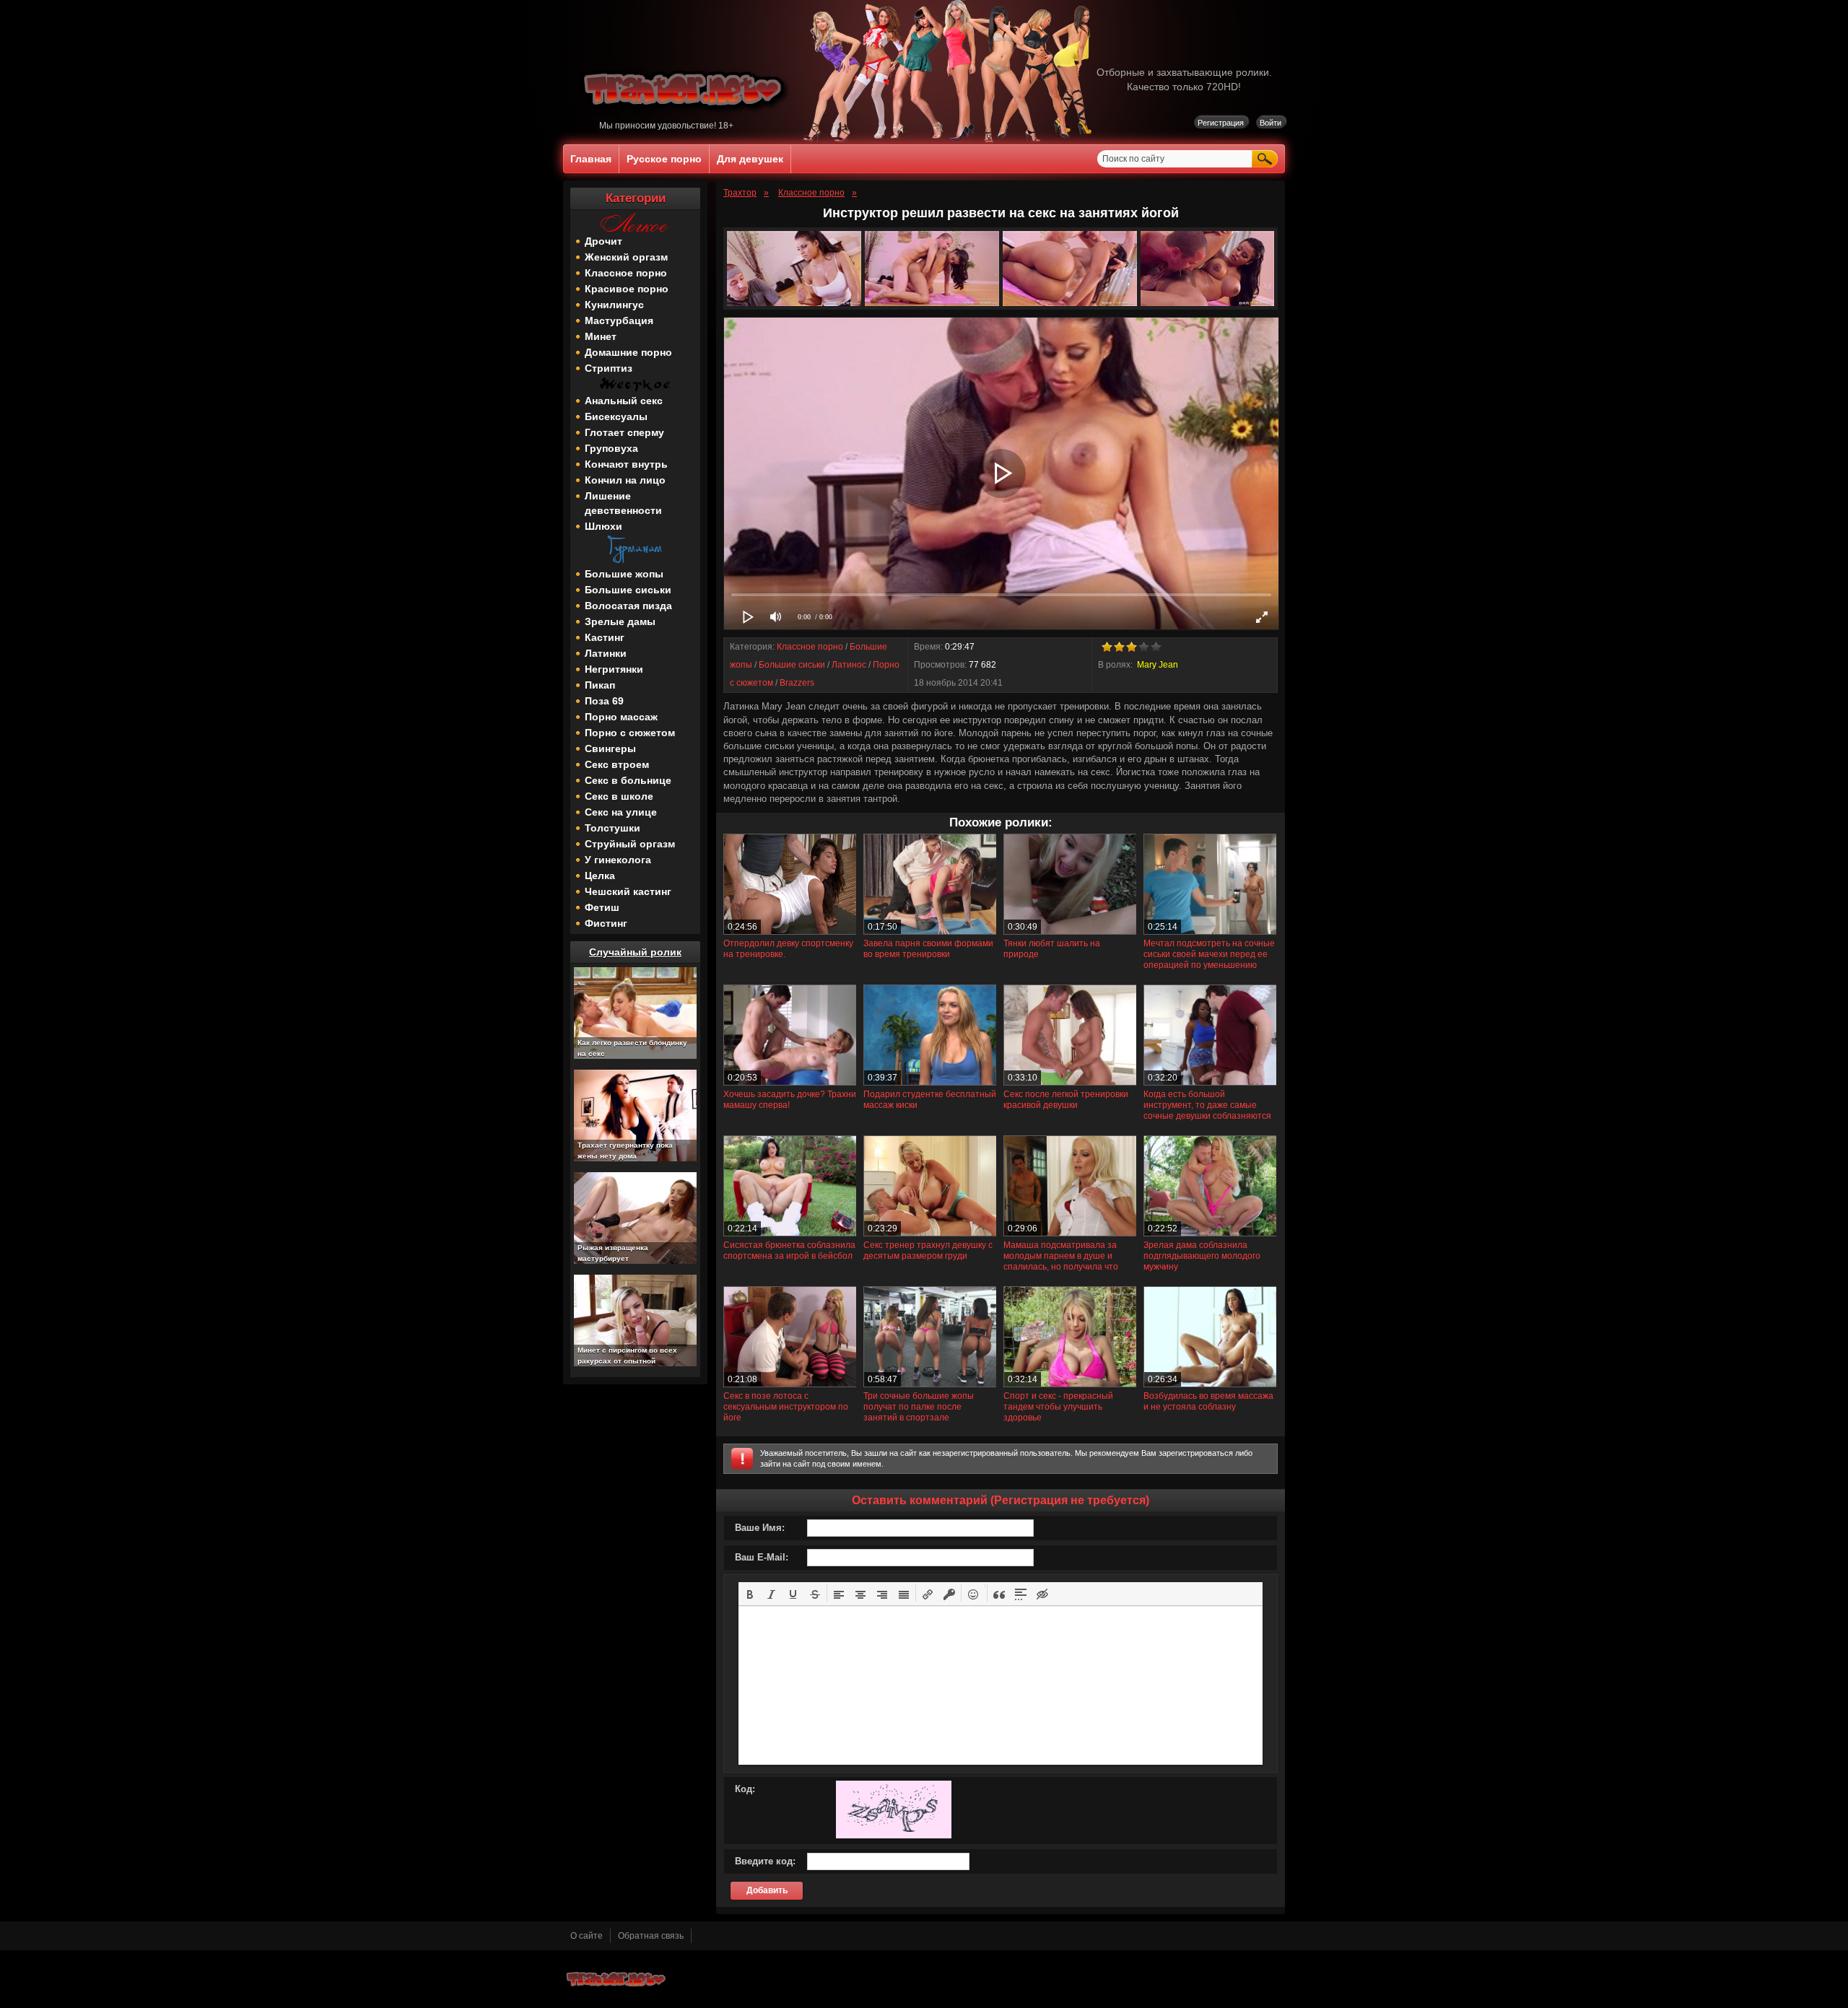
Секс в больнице (628, 780)
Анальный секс (624, 401)
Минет (601, 336)
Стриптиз (609, 368)
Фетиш (602, 907)
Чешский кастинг (628, 891)
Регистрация (1221, 123)
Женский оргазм (626, 257)
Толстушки (613, 828)
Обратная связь (651, 1936)
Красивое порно (627, 289)
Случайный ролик (635, 952)
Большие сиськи (628, 590)
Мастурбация (619, 320)
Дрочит (603, 241)
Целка (600, 876)
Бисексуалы (616, 416)
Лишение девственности (623, 503)
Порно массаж (621, 717)
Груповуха (611, 448)
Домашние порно (628, 352)
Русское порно (664, 159)
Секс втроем (617, 764)
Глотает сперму (624, 432)
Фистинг (606, 923)
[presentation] (750, 1593)
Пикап (600, 685)
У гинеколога (618, 860)
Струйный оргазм (630, 844)
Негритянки (614, 669)
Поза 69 (604, 701)
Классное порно (626, 273)
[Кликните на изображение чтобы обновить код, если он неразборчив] (894, 1835)
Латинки (606, 653)
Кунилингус (614, 305)
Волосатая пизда (628, 606)
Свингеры (610, 748)
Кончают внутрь (626, 464)
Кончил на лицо (625, 480)
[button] (750, 1593)
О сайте (587, 1936)
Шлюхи (603, 526)
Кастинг (605, 637)
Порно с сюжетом (630, 733)
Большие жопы (624, 574)
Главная (591, 159)
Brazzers (797, 683)
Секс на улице (621, 812)
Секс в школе (619, 796)
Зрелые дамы (620, 621)
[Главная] (685, 118)
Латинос (849, 665)
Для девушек (750, 159)
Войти (1270, 123)
